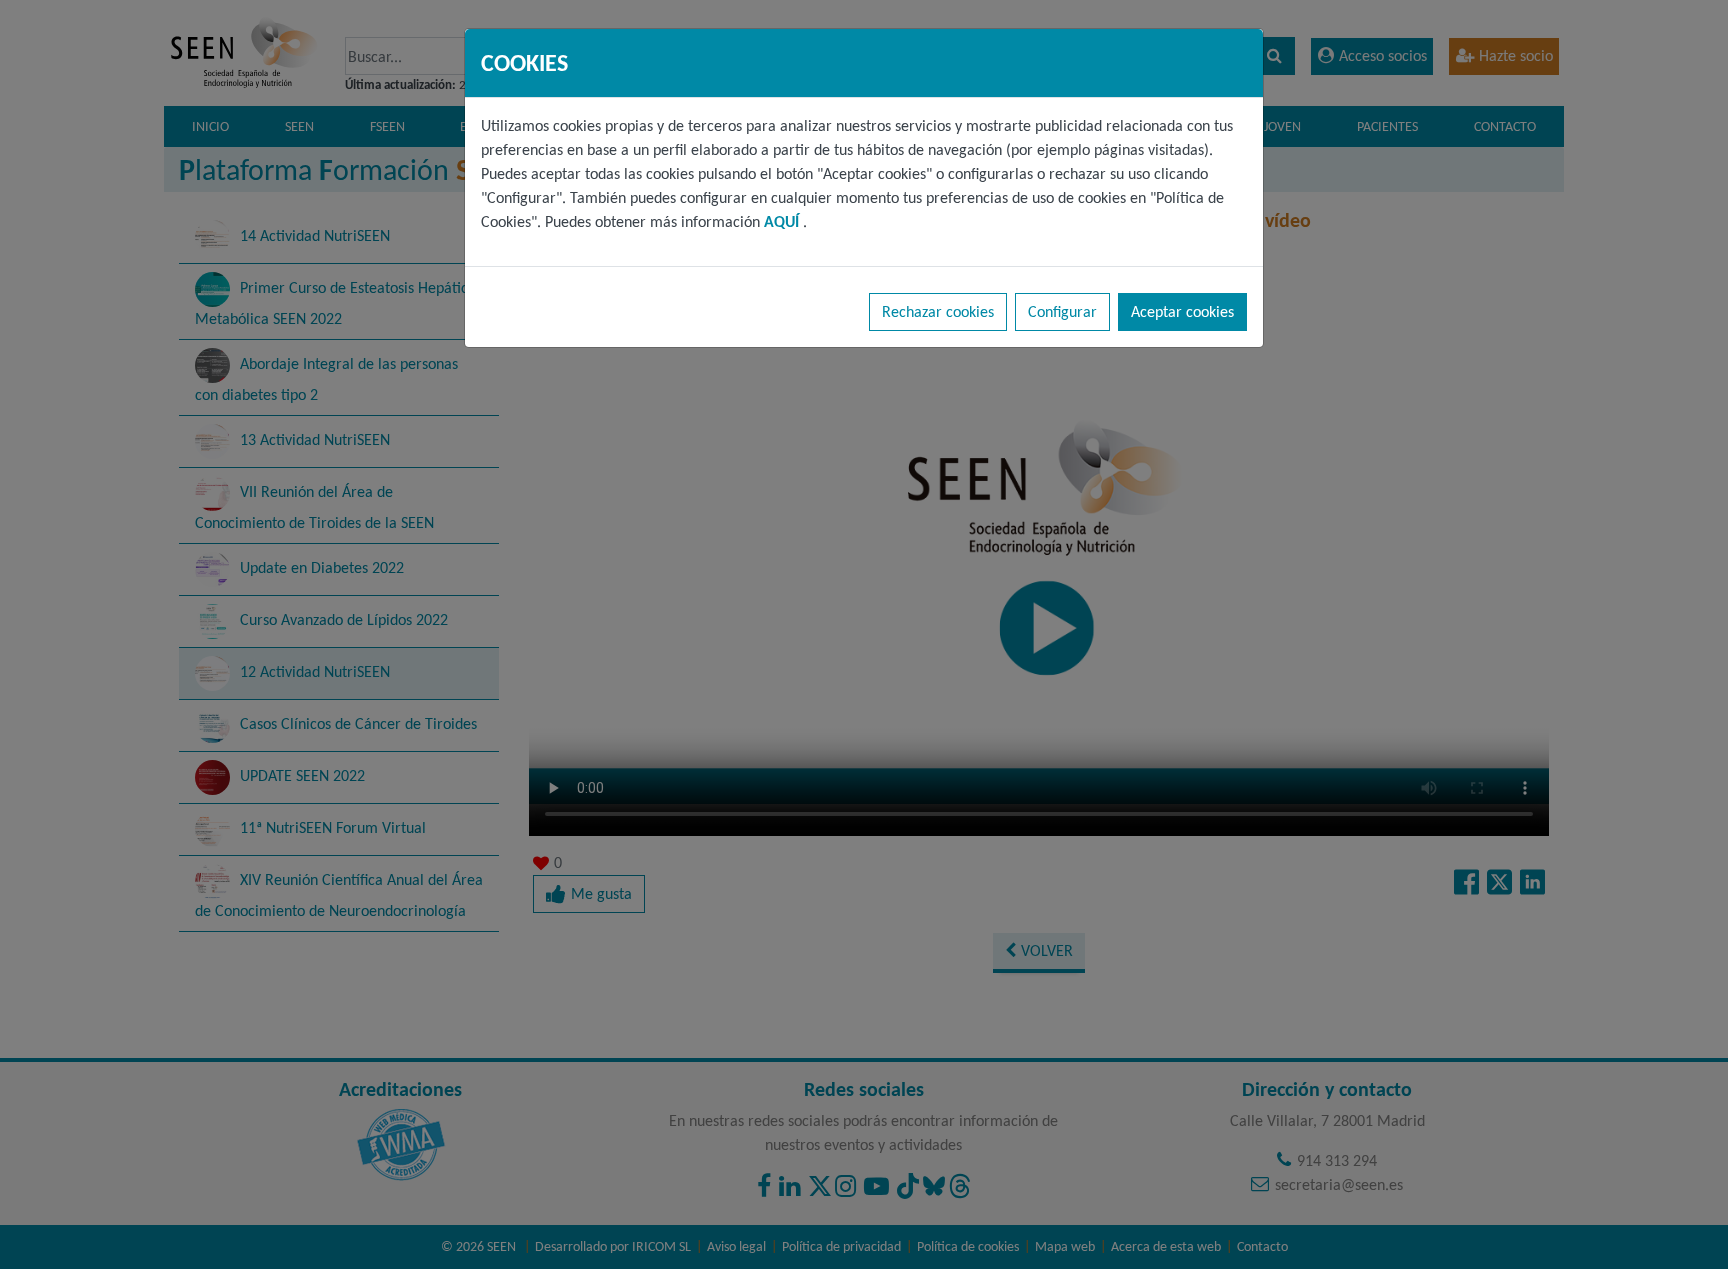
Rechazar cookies (938, 311)
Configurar (1062, 311)
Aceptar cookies (1182, 311)
